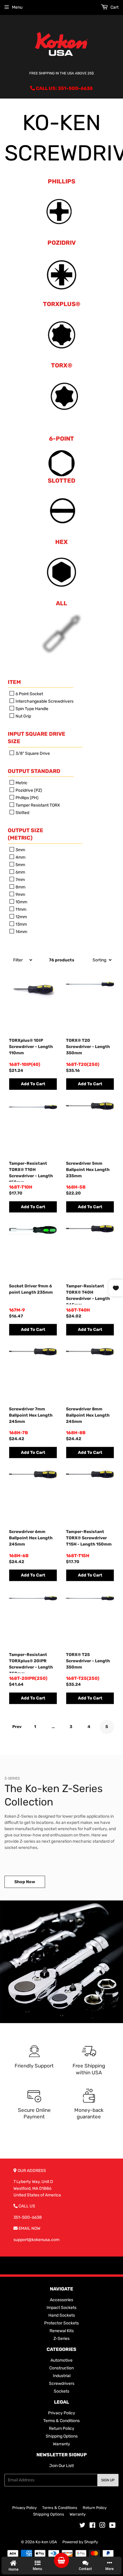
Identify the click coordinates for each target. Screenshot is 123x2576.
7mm (20, 880)
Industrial (62, 2376)
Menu (17, 7)
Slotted (22, 813)
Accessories (61, 2300)
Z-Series (61, 2339)
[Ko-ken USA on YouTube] (112, 2526)
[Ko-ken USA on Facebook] (92, 2526)
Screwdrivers (62, 2384)
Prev (17, 1727)
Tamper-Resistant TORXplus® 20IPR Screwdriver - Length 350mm (31, 1663)
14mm (21, 932)
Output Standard (34, 771)
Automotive (61, 2360)
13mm (21, 924)
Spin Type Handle (31, 709)
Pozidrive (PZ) (28, 790)
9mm (20, 895)
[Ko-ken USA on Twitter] (82, 2526)
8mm (20, 887)
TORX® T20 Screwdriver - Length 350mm (88, 1047)
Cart (114, 7)
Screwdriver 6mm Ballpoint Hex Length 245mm (31, 1538)
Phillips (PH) (27, 798)
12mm (21, 917)
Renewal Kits (62, 2331)
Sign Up (108, 2480)
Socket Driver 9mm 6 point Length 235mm (31, 1289)
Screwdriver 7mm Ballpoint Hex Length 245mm (31, 1415)
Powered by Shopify (80, 2542)
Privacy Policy (62, 2413)
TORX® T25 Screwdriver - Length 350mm (88, 1661)
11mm (20, 909)
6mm (20, 872)
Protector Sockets (61, 2323)
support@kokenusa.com (36, 2240)
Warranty (61, 2444)
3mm (20, 850)
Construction (61, 2368)
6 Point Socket (29, 694)
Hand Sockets (62, 2315)
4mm (20, 857)
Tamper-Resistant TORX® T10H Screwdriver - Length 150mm (31, 1171)
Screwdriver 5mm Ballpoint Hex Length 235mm (88, 1170)
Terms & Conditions (61, 2421)
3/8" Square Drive (32, 753)
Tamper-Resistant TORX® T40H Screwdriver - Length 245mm (88, 1294)
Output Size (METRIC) (26, 834)
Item (14, 682)
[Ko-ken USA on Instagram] (102, 2526)
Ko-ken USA (46, 2542)
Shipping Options (62, 2436)
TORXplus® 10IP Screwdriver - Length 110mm (31, 1047)
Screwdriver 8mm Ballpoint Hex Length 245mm (88, 1415)
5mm (20, 865)
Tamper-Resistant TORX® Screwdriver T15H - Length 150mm (89, 1538)
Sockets (61, 2391)
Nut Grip (23, 716)
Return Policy (62, 2428)
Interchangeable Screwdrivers (44, 701)
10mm (21, 902)
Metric (21, 783)
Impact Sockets (61, 2308)
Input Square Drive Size (37, 738)
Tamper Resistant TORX (37, 805)
